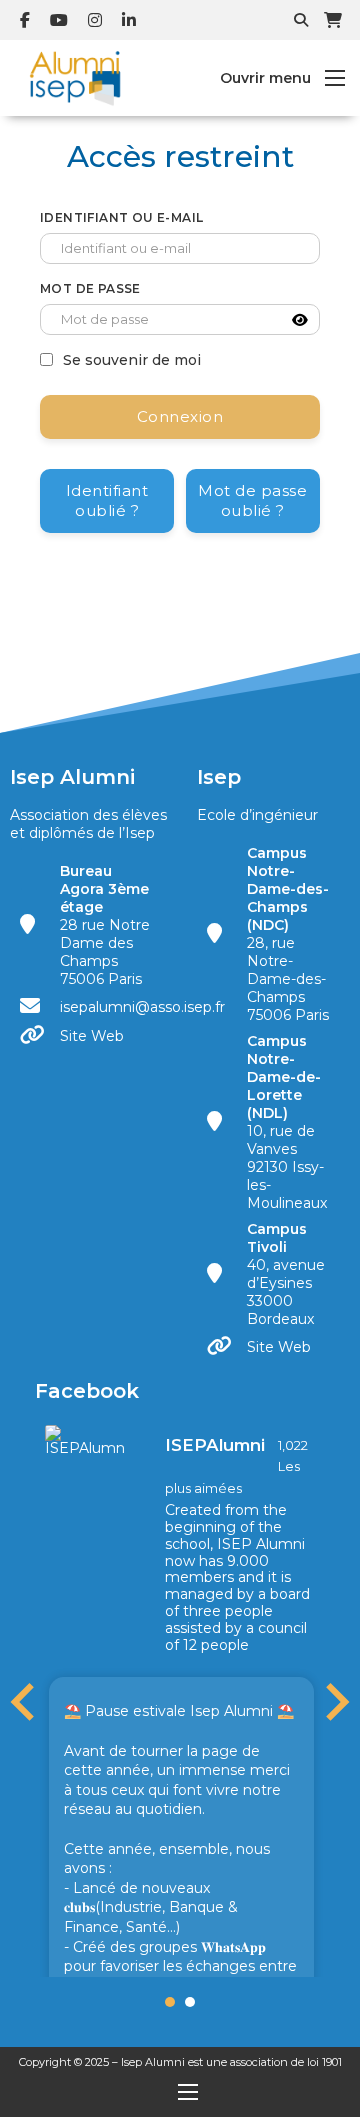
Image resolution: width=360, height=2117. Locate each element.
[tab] (170, 2002)
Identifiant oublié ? (107, 500)
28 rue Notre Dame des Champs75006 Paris (105, 925)
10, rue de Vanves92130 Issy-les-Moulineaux (287, 1122)
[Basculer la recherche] (301, 20)
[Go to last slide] (25, 1702)
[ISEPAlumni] (85, 1440)
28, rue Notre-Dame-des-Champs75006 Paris (288, 934)
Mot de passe (90, 288)
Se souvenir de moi (132, 360)
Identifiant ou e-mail (121, 217)
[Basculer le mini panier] (333, 20)
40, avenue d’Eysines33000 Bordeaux (286, 1274)
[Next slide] (335, 1702)
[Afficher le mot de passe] (300, 320)
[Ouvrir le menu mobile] (335, 78)
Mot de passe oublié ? (252, 500)
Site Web (92, 1036)
